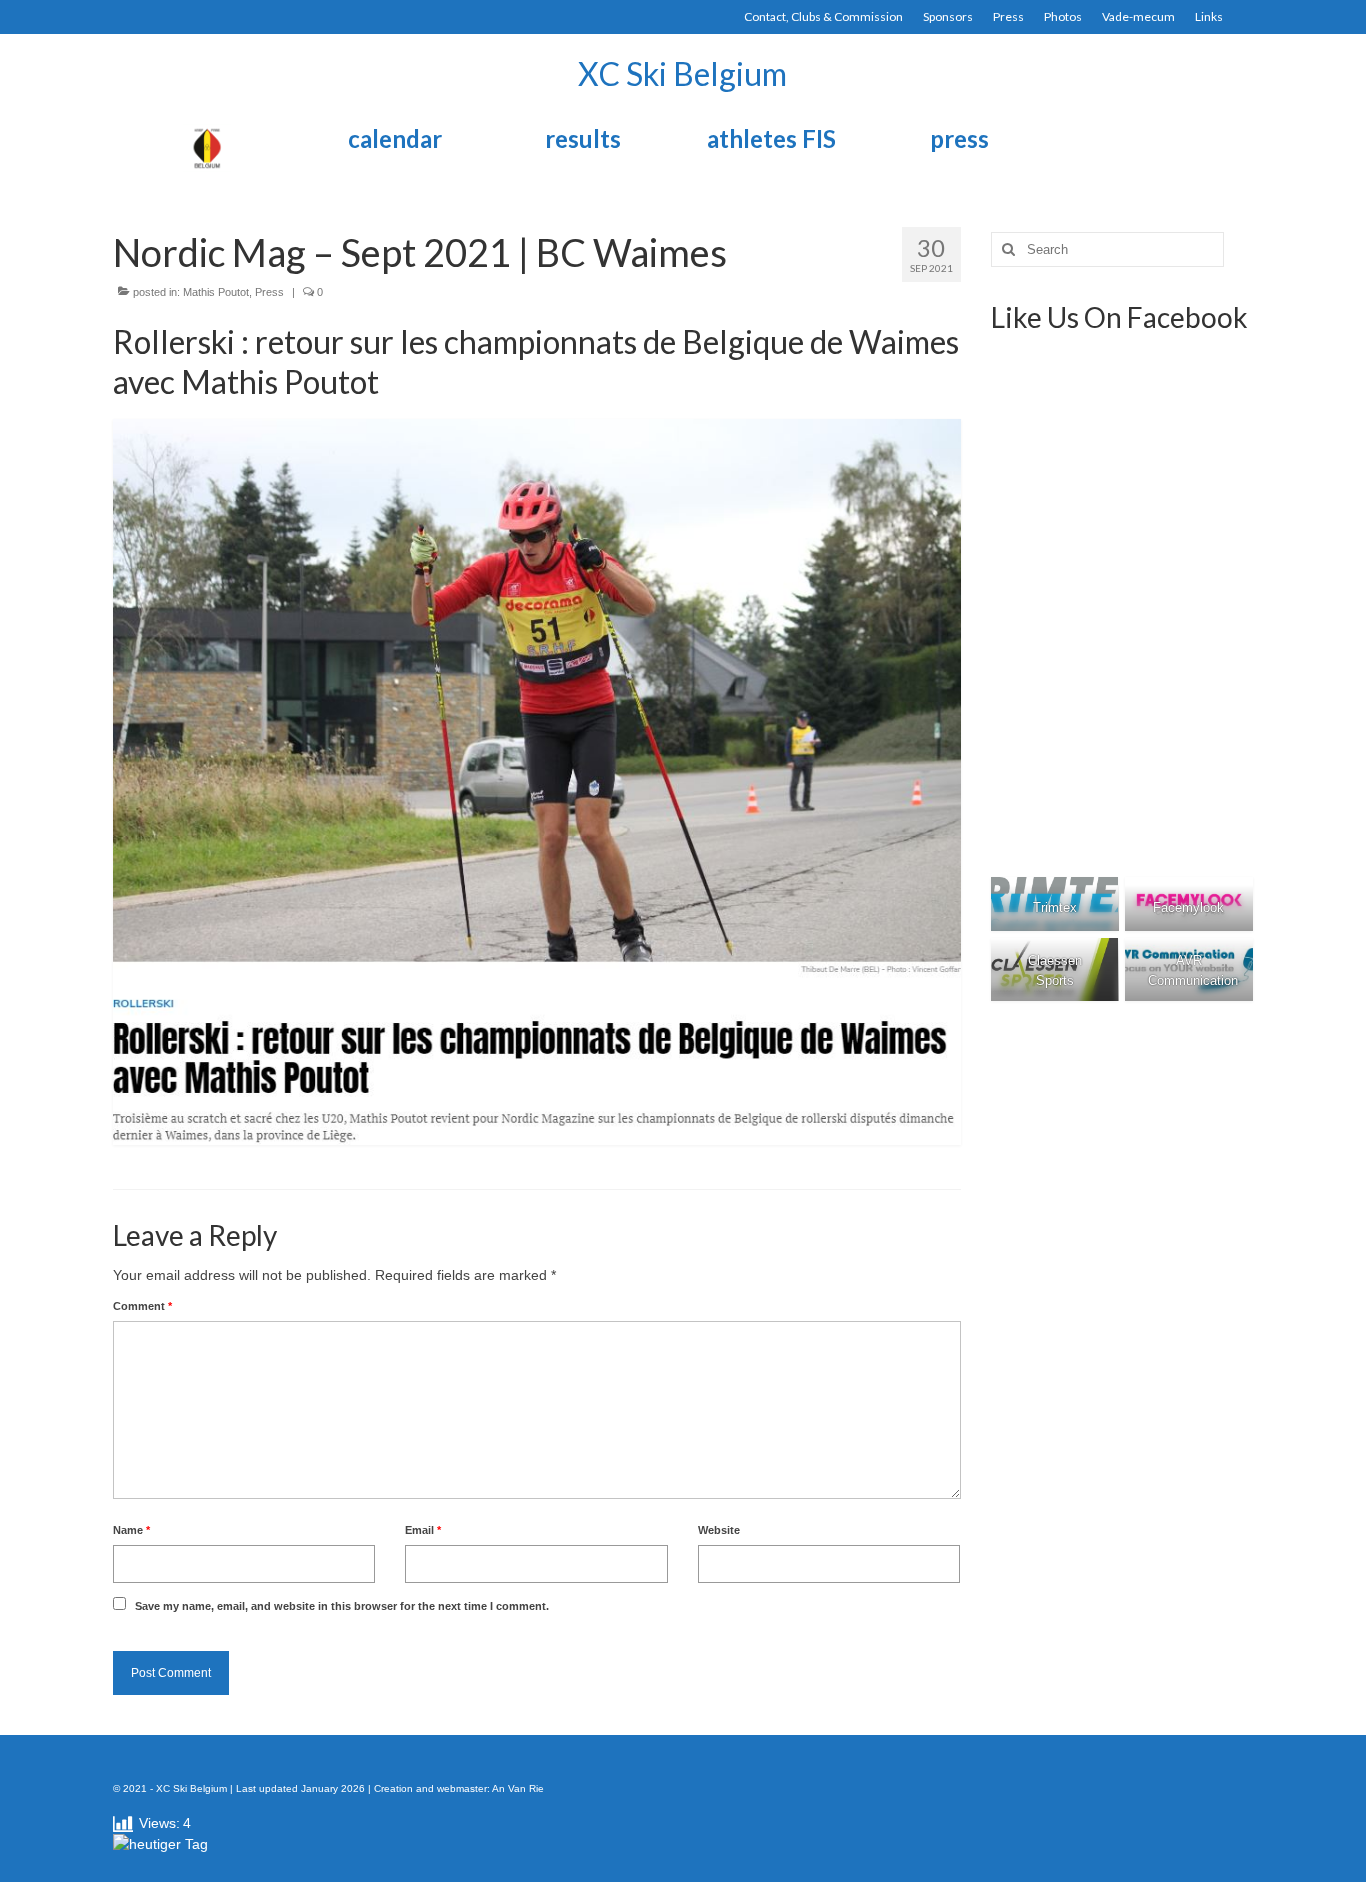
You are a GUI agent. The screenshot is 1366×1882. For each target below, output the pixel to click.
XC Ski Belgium (682, 73)
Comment (142, 1306)
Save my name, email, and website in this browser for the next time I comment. (342, 1606)
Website (719, 1530)
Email (423, 1530)
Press (269, 292)
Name (131, 1530)
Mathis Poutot (216, 292)
